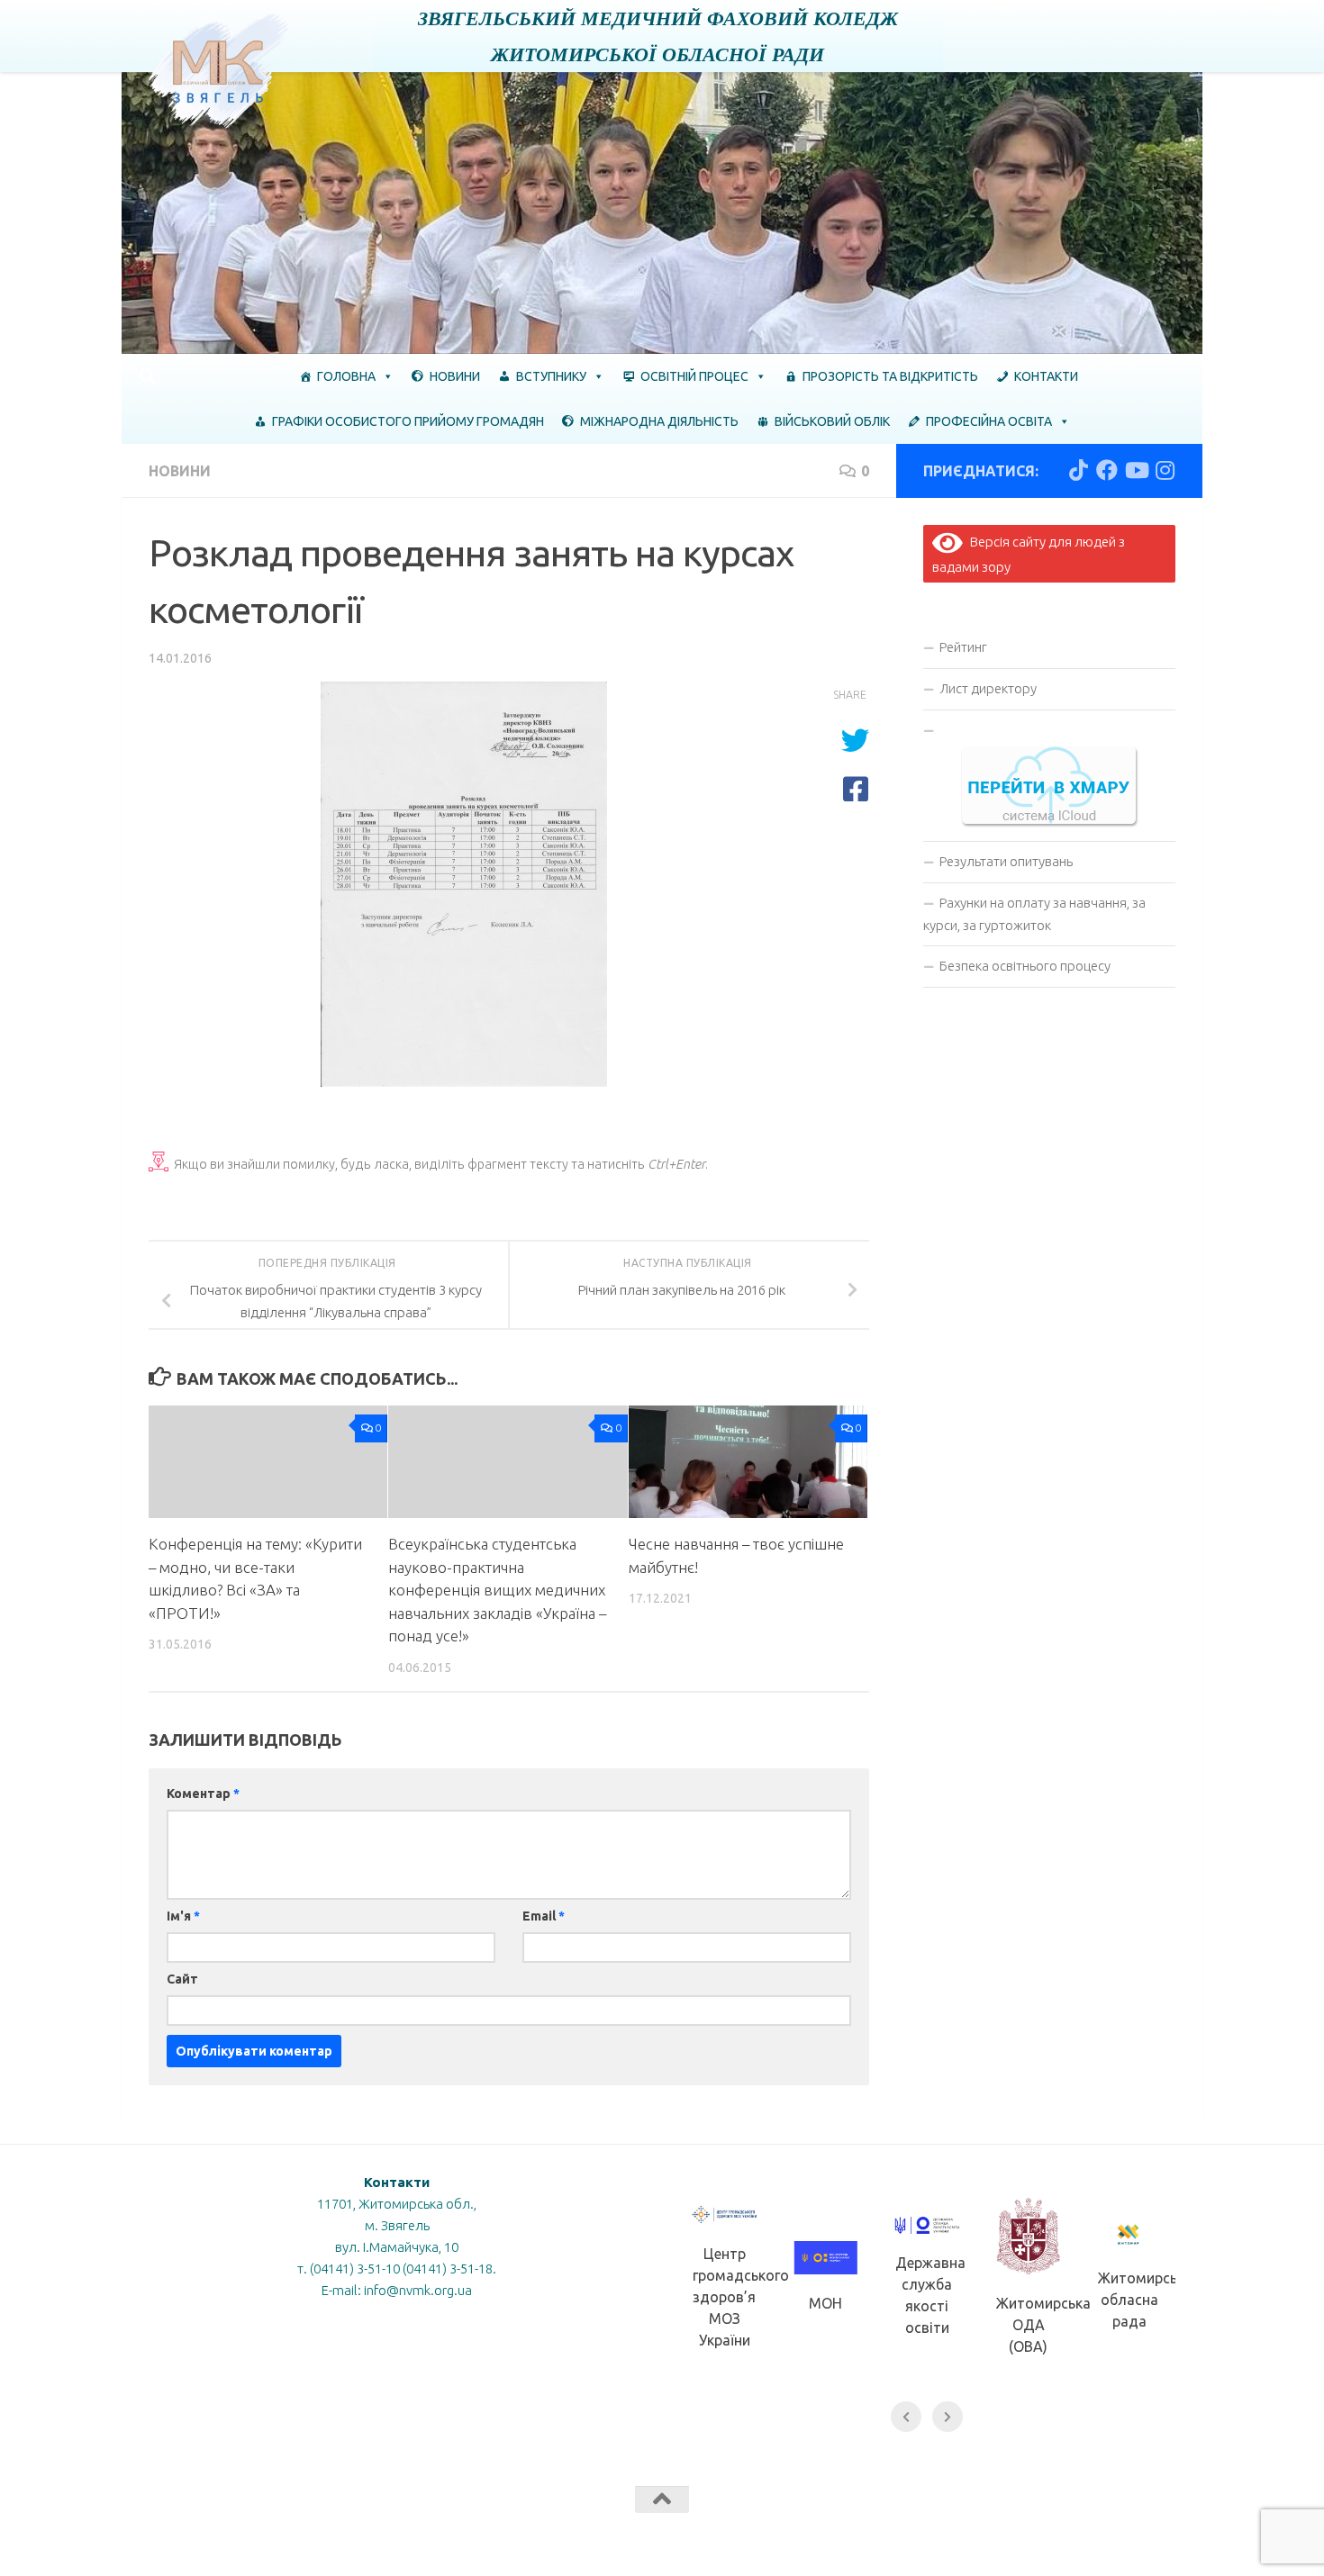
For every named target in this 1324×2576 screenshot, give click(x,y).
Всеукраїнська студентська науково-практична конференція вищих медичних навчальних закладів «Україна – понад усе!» (497, 1590)
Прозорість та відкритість (890, 376)
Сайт (182, 1979)
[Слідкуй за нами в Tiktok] (1078, 470)
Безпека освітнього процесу (1025, 966)
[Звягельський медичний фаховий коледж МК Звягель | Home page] (219, 70)
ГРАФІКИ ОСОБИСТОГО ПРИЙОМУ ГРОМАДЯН (408, 421)
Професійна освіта (989, 421)
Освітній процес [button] (694, 376)
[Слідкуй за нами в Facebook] (1107, 470)
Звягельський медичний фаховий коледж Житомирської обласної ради (658, 36)
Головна (346, 376)
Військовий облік (832, 421)
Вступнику (551, 376)
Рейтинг (963, 647)
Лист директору (988, 688)
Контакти (1046, 376)
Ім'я (183, 1916)
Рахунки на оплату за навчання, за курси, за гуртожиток (1034, 914)
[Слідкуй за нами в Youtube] (1136, 470)
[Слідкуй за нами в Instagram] (1165, 470)
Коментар (203, 1794)
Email (544, 1916)
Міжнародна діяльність (659, 421)
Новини (455, 376)
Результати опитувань (1006, 861)
